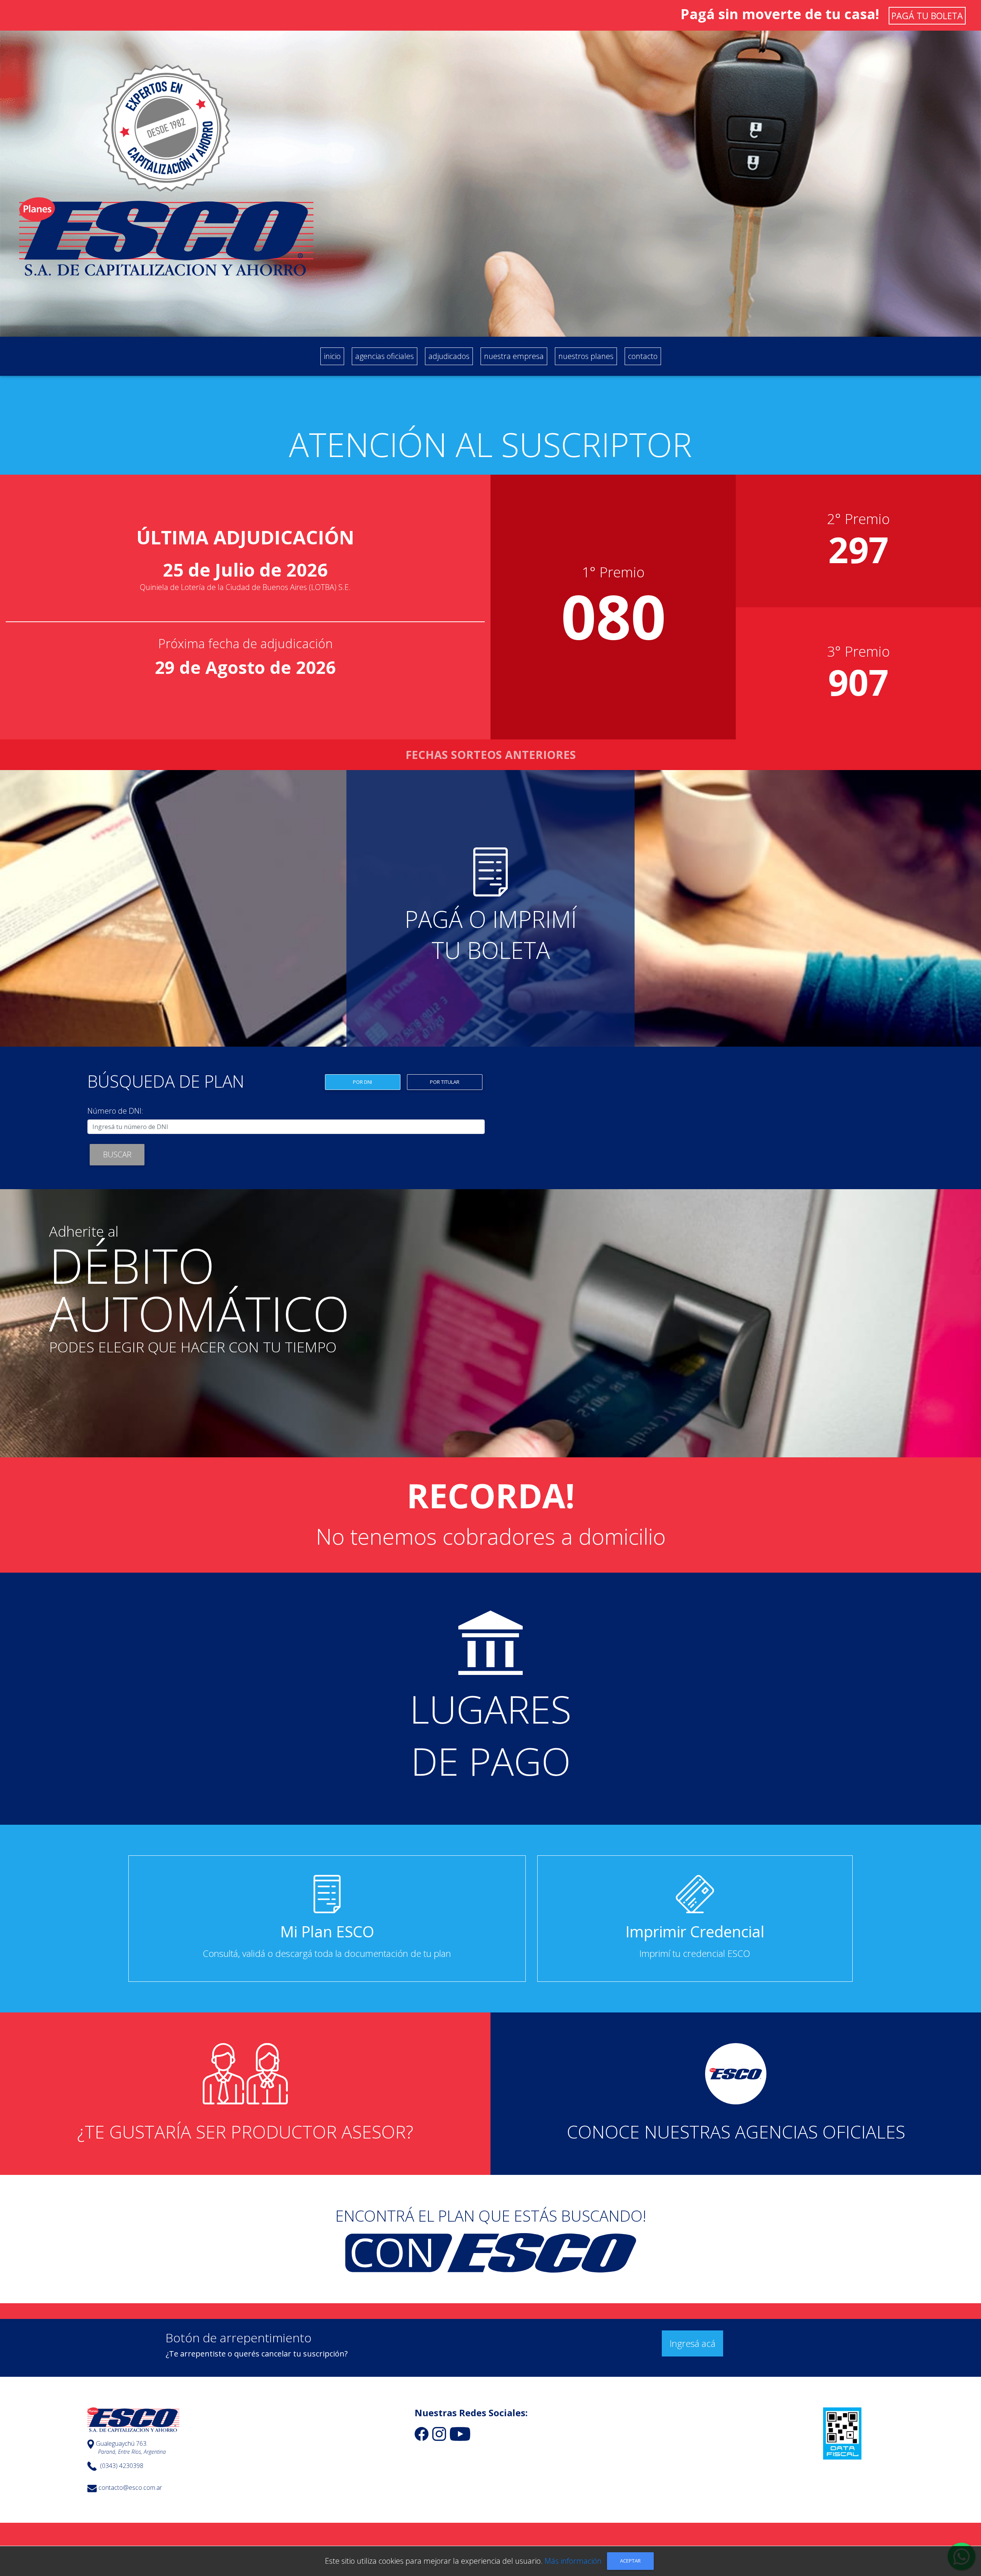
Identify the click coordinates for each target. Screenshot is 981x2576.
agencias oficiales (385, 356)
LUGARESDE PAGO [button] (490, 1735)
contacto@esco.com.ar (130, 2488)
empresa (514, 356)
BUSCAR (117, 1154)
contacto (643, 356)
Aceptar (630, 2561)
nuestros (586, 356)
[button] (491, 908)
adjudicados (449, 356)
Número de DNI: (115, 1111)
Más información (573, 2561)
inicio (334, 356)
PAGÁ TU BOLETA (927, 16)
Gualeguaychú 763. (122, 2444)
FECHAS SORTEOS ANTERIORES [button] (491, 755)
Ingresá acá (692, 2343)
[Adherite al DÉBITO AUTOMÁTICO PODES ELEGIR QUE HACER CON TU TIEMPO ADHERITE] (490, 1457)
